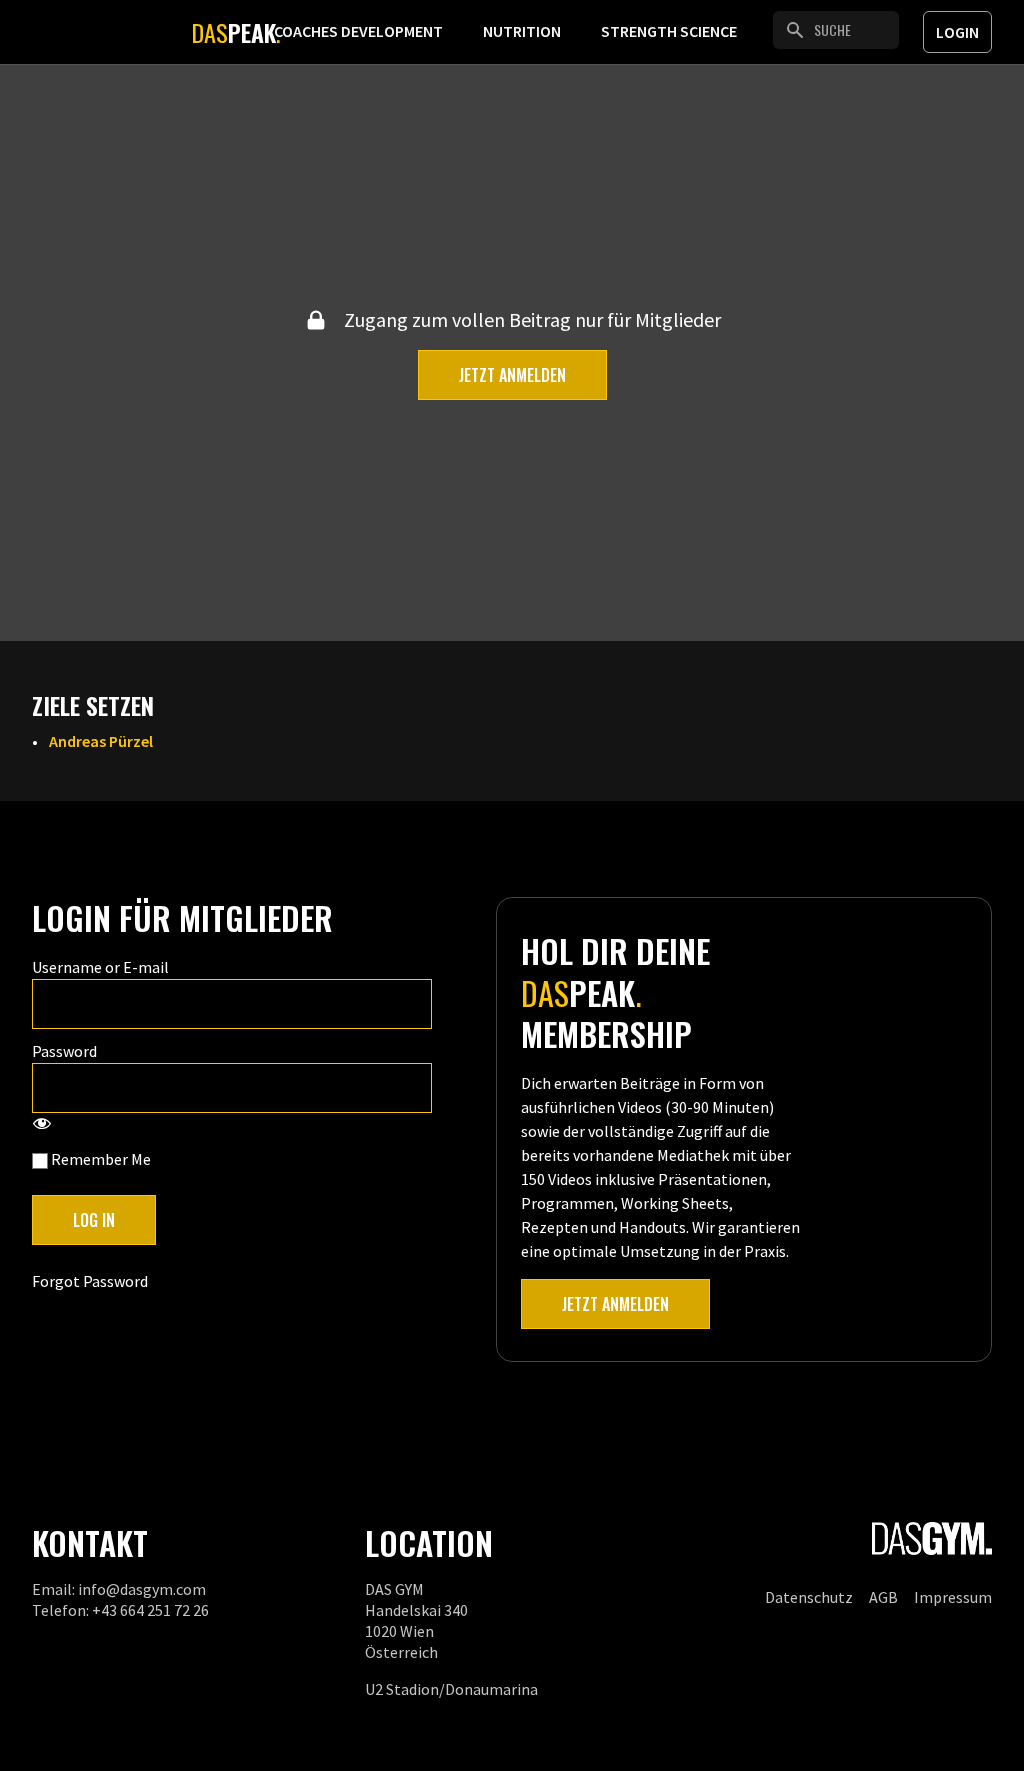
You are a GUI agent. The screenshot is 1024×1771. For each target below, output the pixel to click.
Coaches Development (358, 31)
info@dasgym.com (142, 1589)
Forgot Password (90, 1281)
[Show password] (42, 1125)
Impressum (953, 1597)
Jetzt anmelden (512, 375)
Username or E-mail (100, 967)
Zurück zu (107, 102)
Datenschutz (809, 1597)
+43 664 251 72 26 (150, 1610)
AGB (883, 1597)
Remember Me (99, 1159)
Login (957, 32)
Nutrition (522, 31)
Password (64, 1051)
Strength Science (669, 31)
